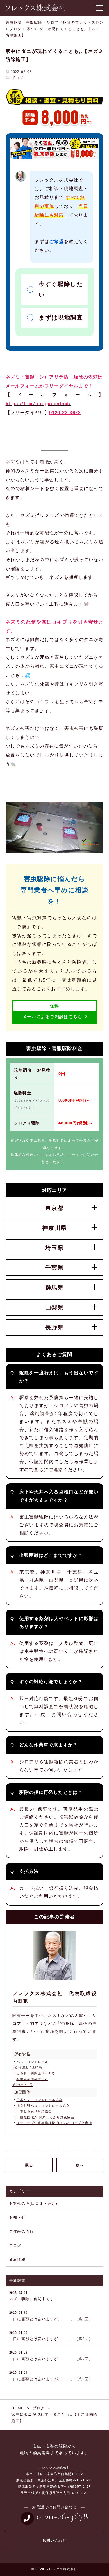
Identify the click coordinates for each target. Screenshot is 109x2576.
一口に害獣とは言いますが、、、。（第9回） (51, 2316)
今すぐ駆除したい (61, 289)
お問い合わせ (54, 2540)
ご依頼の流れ (21, 2232)
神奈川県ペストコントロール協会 (43, 2106)
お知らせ (17, 2218)
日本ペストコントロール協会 (39, 2100)
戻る (29, 2165)
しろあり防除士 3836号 (36, 2073)
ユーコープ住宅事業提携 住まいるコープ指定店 (54, 2123)
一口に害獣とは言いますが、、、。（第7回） (51, 2356)
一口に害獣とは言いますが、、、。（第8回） (51, 2336)
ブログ (17, 78)
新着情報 (17, 2260)
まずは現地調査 (61, 317)
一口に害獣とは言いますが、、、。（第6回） (51, 2376)
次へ (80, 2165)
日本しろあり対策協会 (34, 2111)
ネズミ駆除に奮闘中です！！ (36, 2296)
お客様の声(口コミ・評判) (33, 2204)
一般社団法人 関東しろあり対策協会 (45, 2117)
